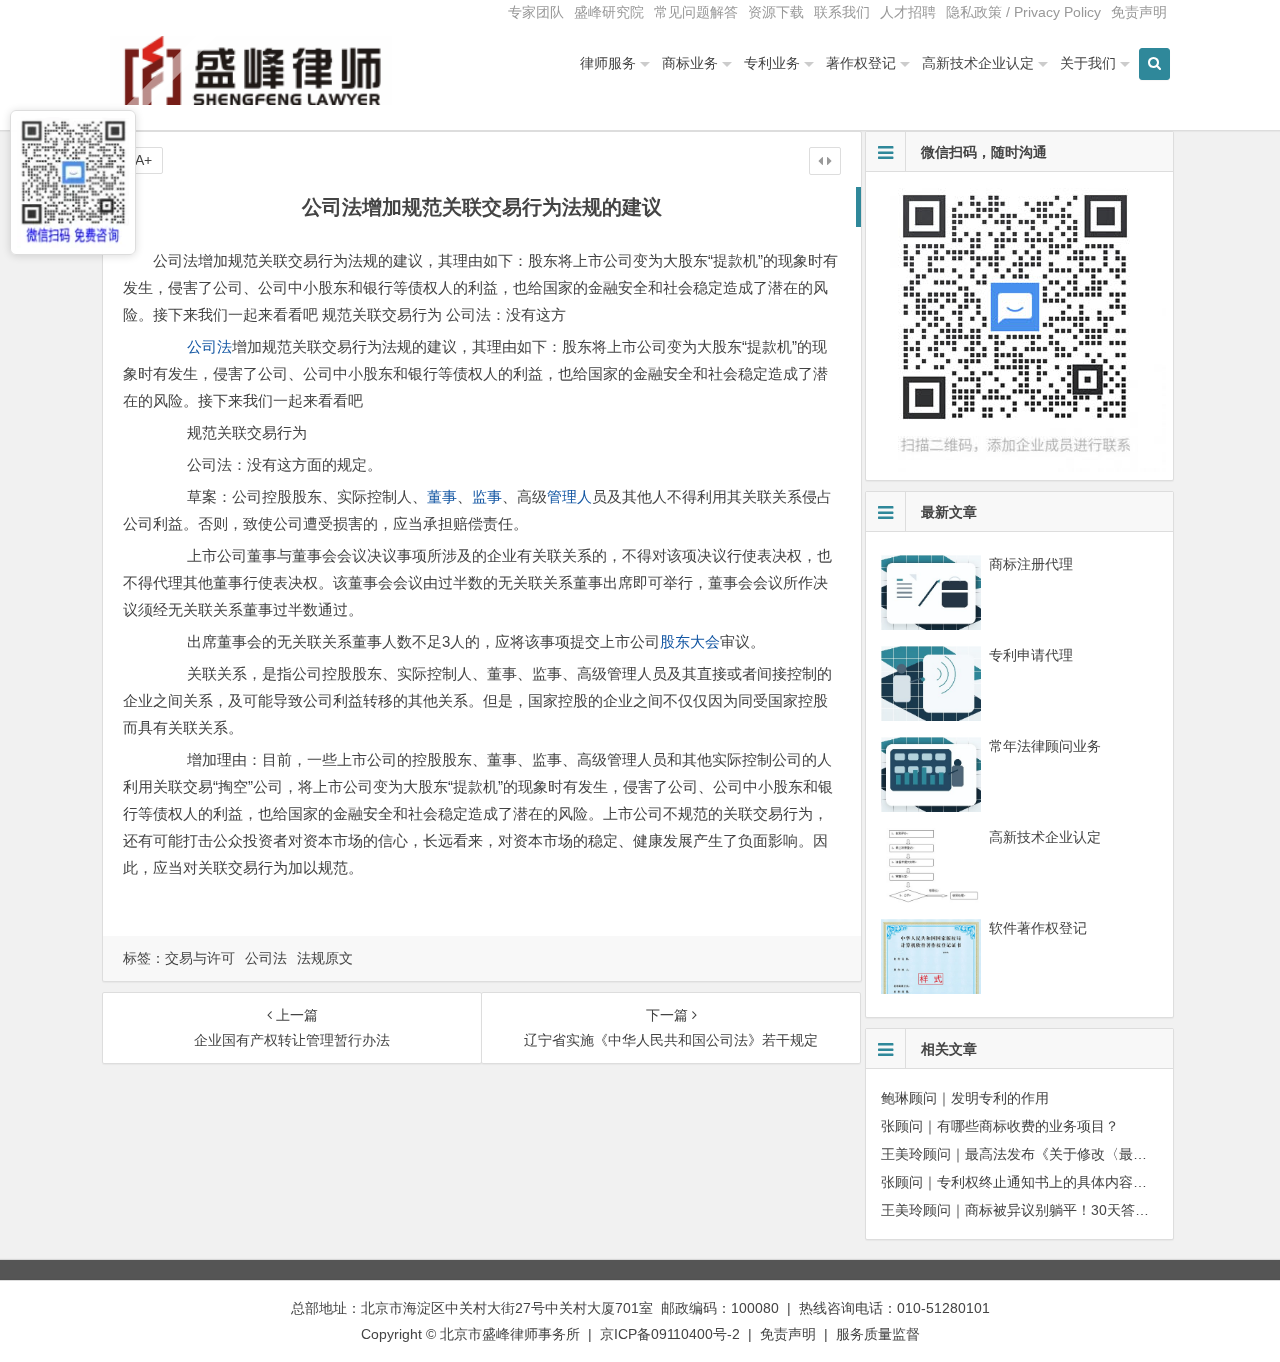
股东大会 (690, 641)
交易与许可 (200, 958)
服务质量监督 (878, 1334)
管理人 (569, 496)
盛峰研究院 (609, 12)
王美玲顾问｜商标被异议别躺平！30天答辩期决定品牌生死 (1064, 1210)
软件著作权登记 (1038, 928)
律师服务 (608, 63)
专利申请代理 (1031, 655)
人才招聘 (908, 12)
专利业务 (772, 63)
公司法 (209, 346)
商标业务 (690, 63)
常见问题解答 (696, 12)
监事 (487, 496)
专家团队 (536, 12)
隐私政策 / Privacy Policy (1023, 12)
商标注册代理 (1031, 564)
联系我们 (842, 12)
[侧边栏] (825, 161)
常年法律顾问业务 (1045, 746)
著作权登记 (861, 63)
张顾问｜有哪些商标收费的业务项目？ (1000, 1126)
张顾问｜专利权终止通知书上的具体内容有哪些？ (1035, 1182)
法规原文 (325, 958)
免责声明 (1139, 12)
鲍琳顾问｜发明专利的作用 (965, 1098)
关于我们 (1088, 63)
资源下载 (776, 12)
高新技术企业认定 (978, 63)
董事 (442, 496)
